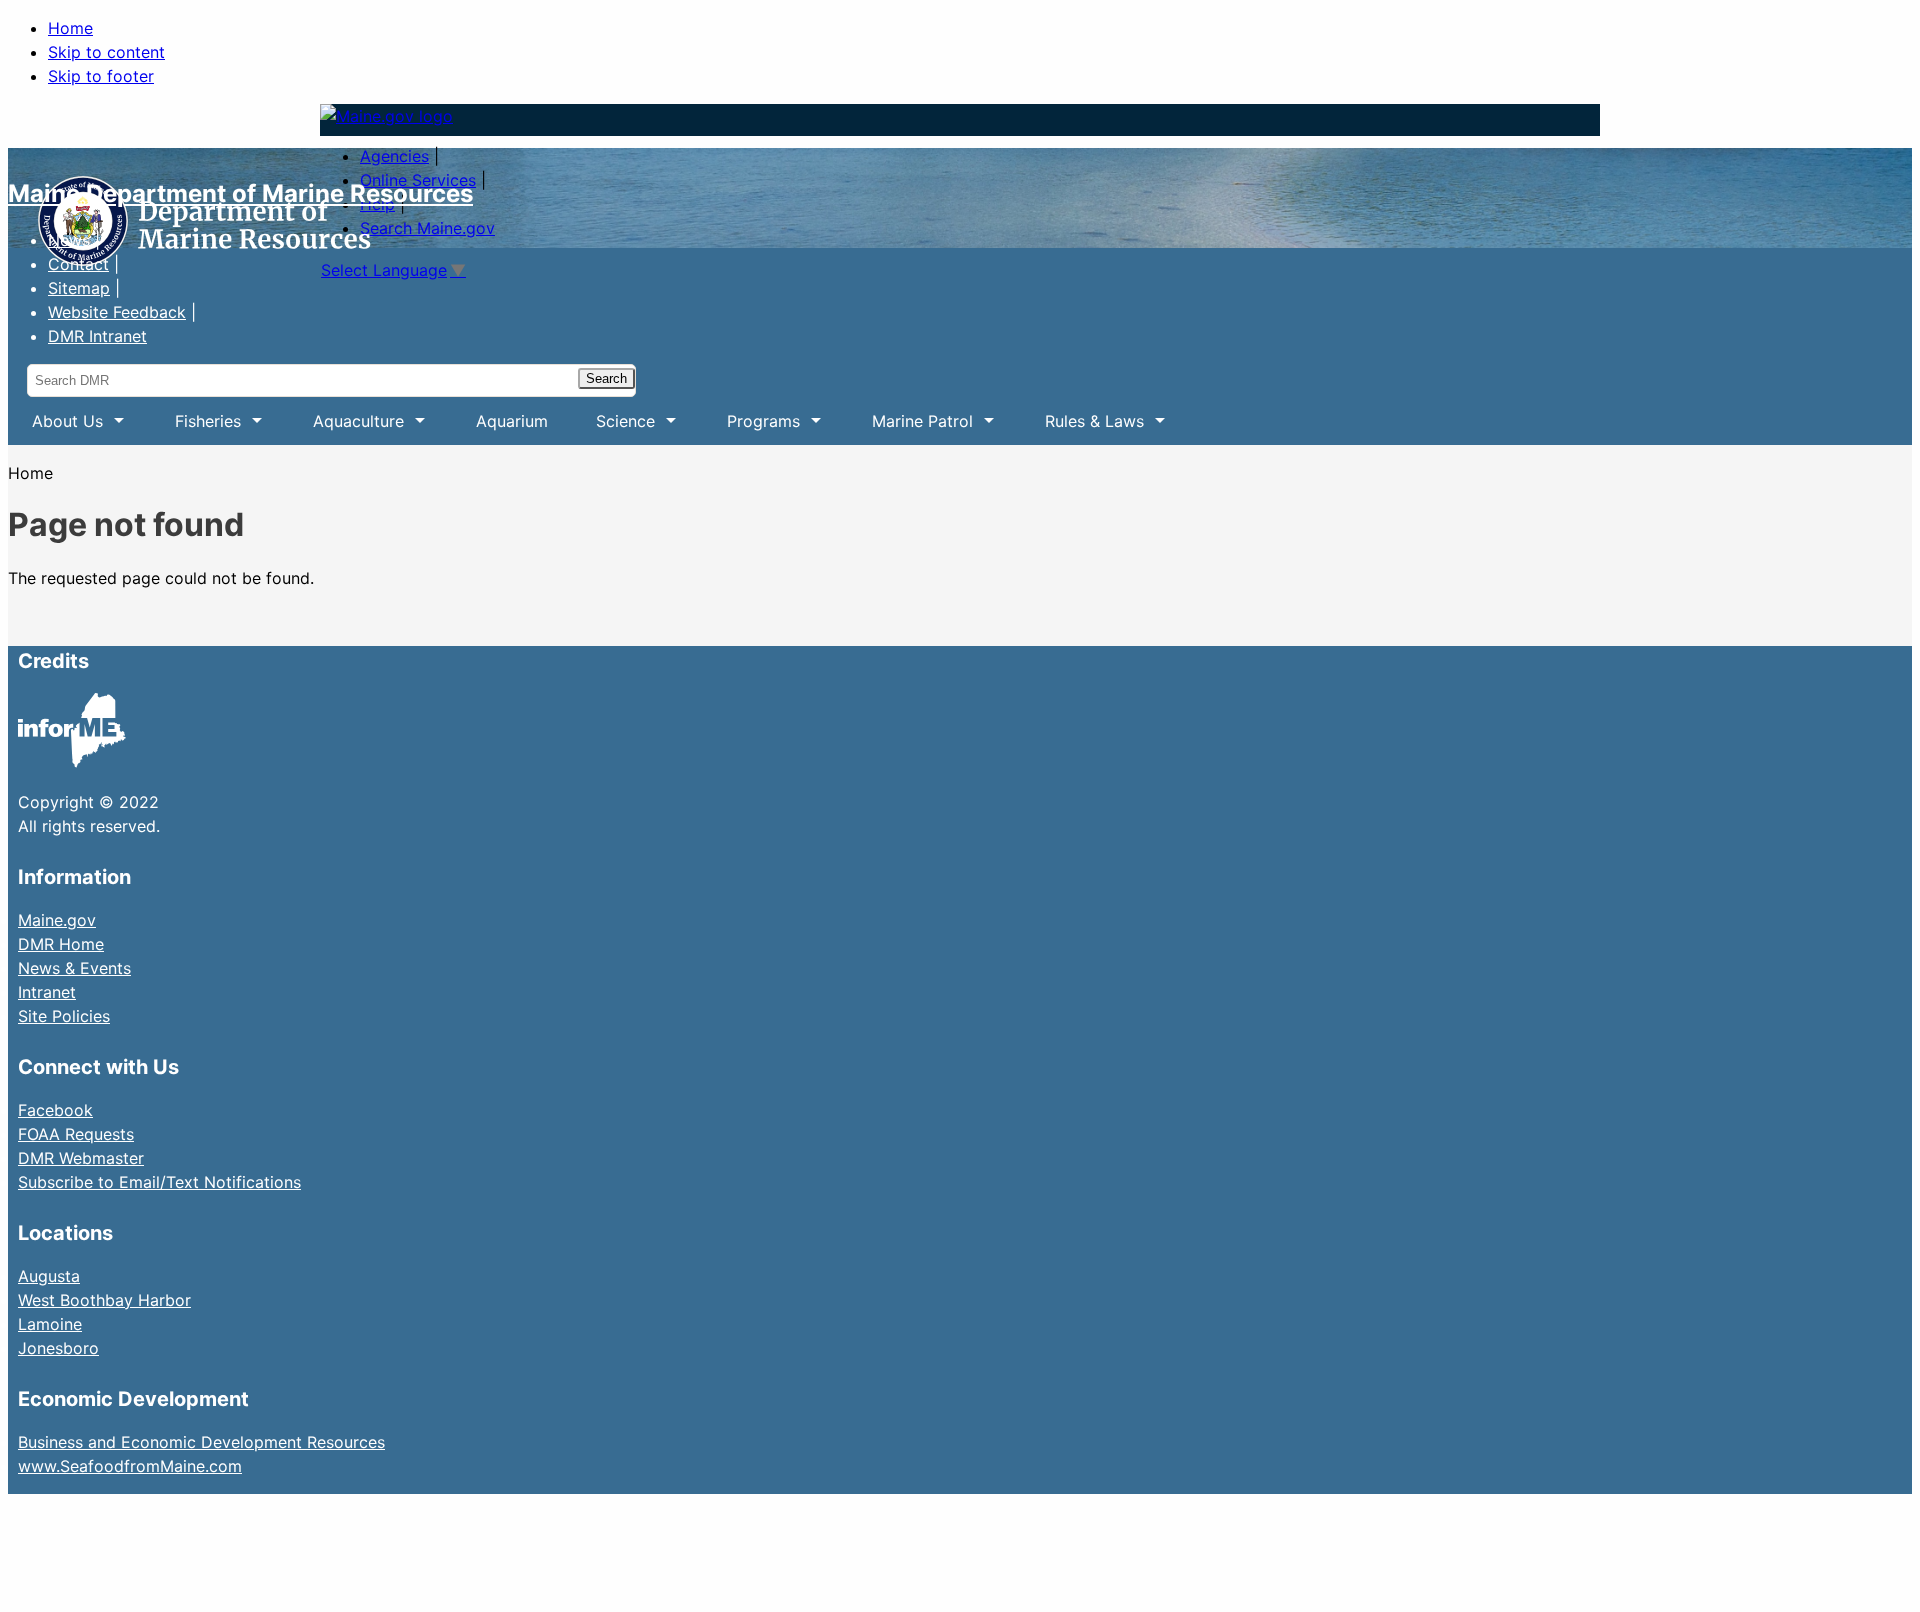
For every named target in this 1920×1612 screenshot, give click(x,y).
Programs (751, 428)
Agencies (394, 156)
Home (70, 28)
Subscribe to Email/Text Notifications (159, 1182)
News (69, 240)
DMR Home (61, 944)
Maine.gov (57, 920)
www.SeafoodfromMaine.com (130, 1466)
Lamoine (50, 1324)
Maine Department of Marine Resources (240, 193)
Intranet (47, 992)
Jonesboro (58, 1348)
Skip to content (106, 52)
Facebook (55, 1110)
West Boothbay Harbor (104, 1300)
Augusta (49, 1276)
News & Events (74, 968)
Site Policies (64, 1016)
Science (613, 428)
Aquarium (512, 421)
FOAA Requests (76, 1134)
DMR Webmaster (81, 1158)
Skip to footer (101, 76)
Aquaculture (346, 428)
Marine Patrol (910, 428)
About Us (55, 428)
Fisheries (196, 428)
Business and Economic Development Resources (201, 1442)
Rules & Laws (1082, 428)
